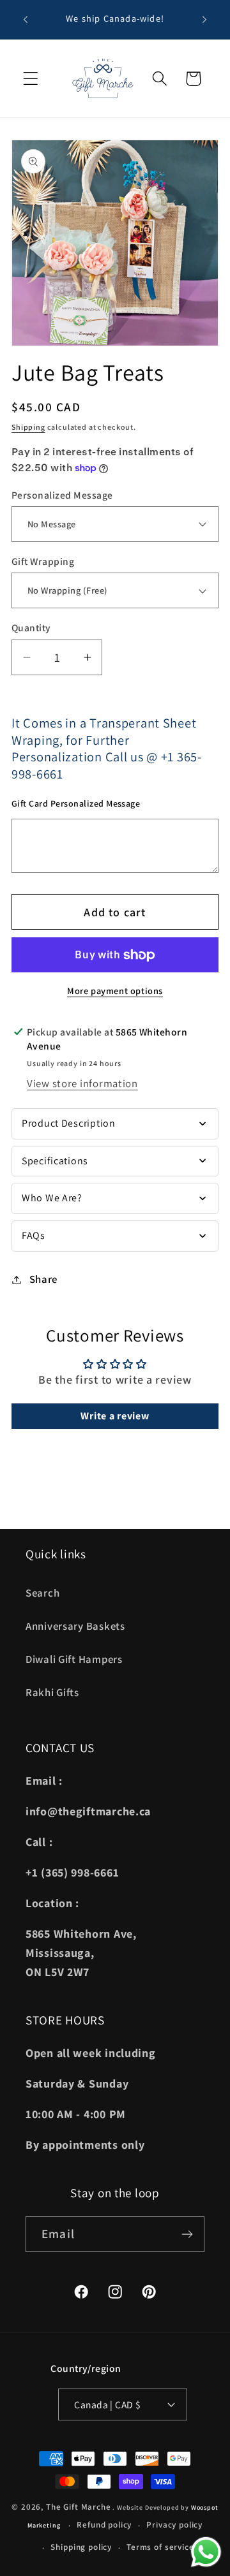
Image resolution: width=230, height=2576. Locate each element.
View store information (82, 1083)
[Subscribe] (187, 2234)
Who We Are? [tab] (52, 1198)
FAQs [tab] (34, 1235)
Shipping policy (81, 2547)
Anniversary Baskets (75, 1626)
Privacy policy (174, 2525)
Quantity (31, 627)
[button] (31, 79)
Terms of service (160, 2547)
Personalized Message (62, 495)
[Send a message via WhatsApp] (206, 2552)
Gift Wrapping (43, 561)
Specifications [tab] (55, 1161)
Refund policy (104, 2525)
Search (42, 1593)
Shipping (28, 427)
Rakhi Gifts (52, 1692)
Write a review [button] (115, 1416)
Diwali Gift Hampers (74, 1659)
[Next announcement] (204, 20)
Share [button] (43, 1279)
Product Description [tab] (69, 1123)
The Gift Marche (79, 2507)
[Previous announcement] (26, 20)
